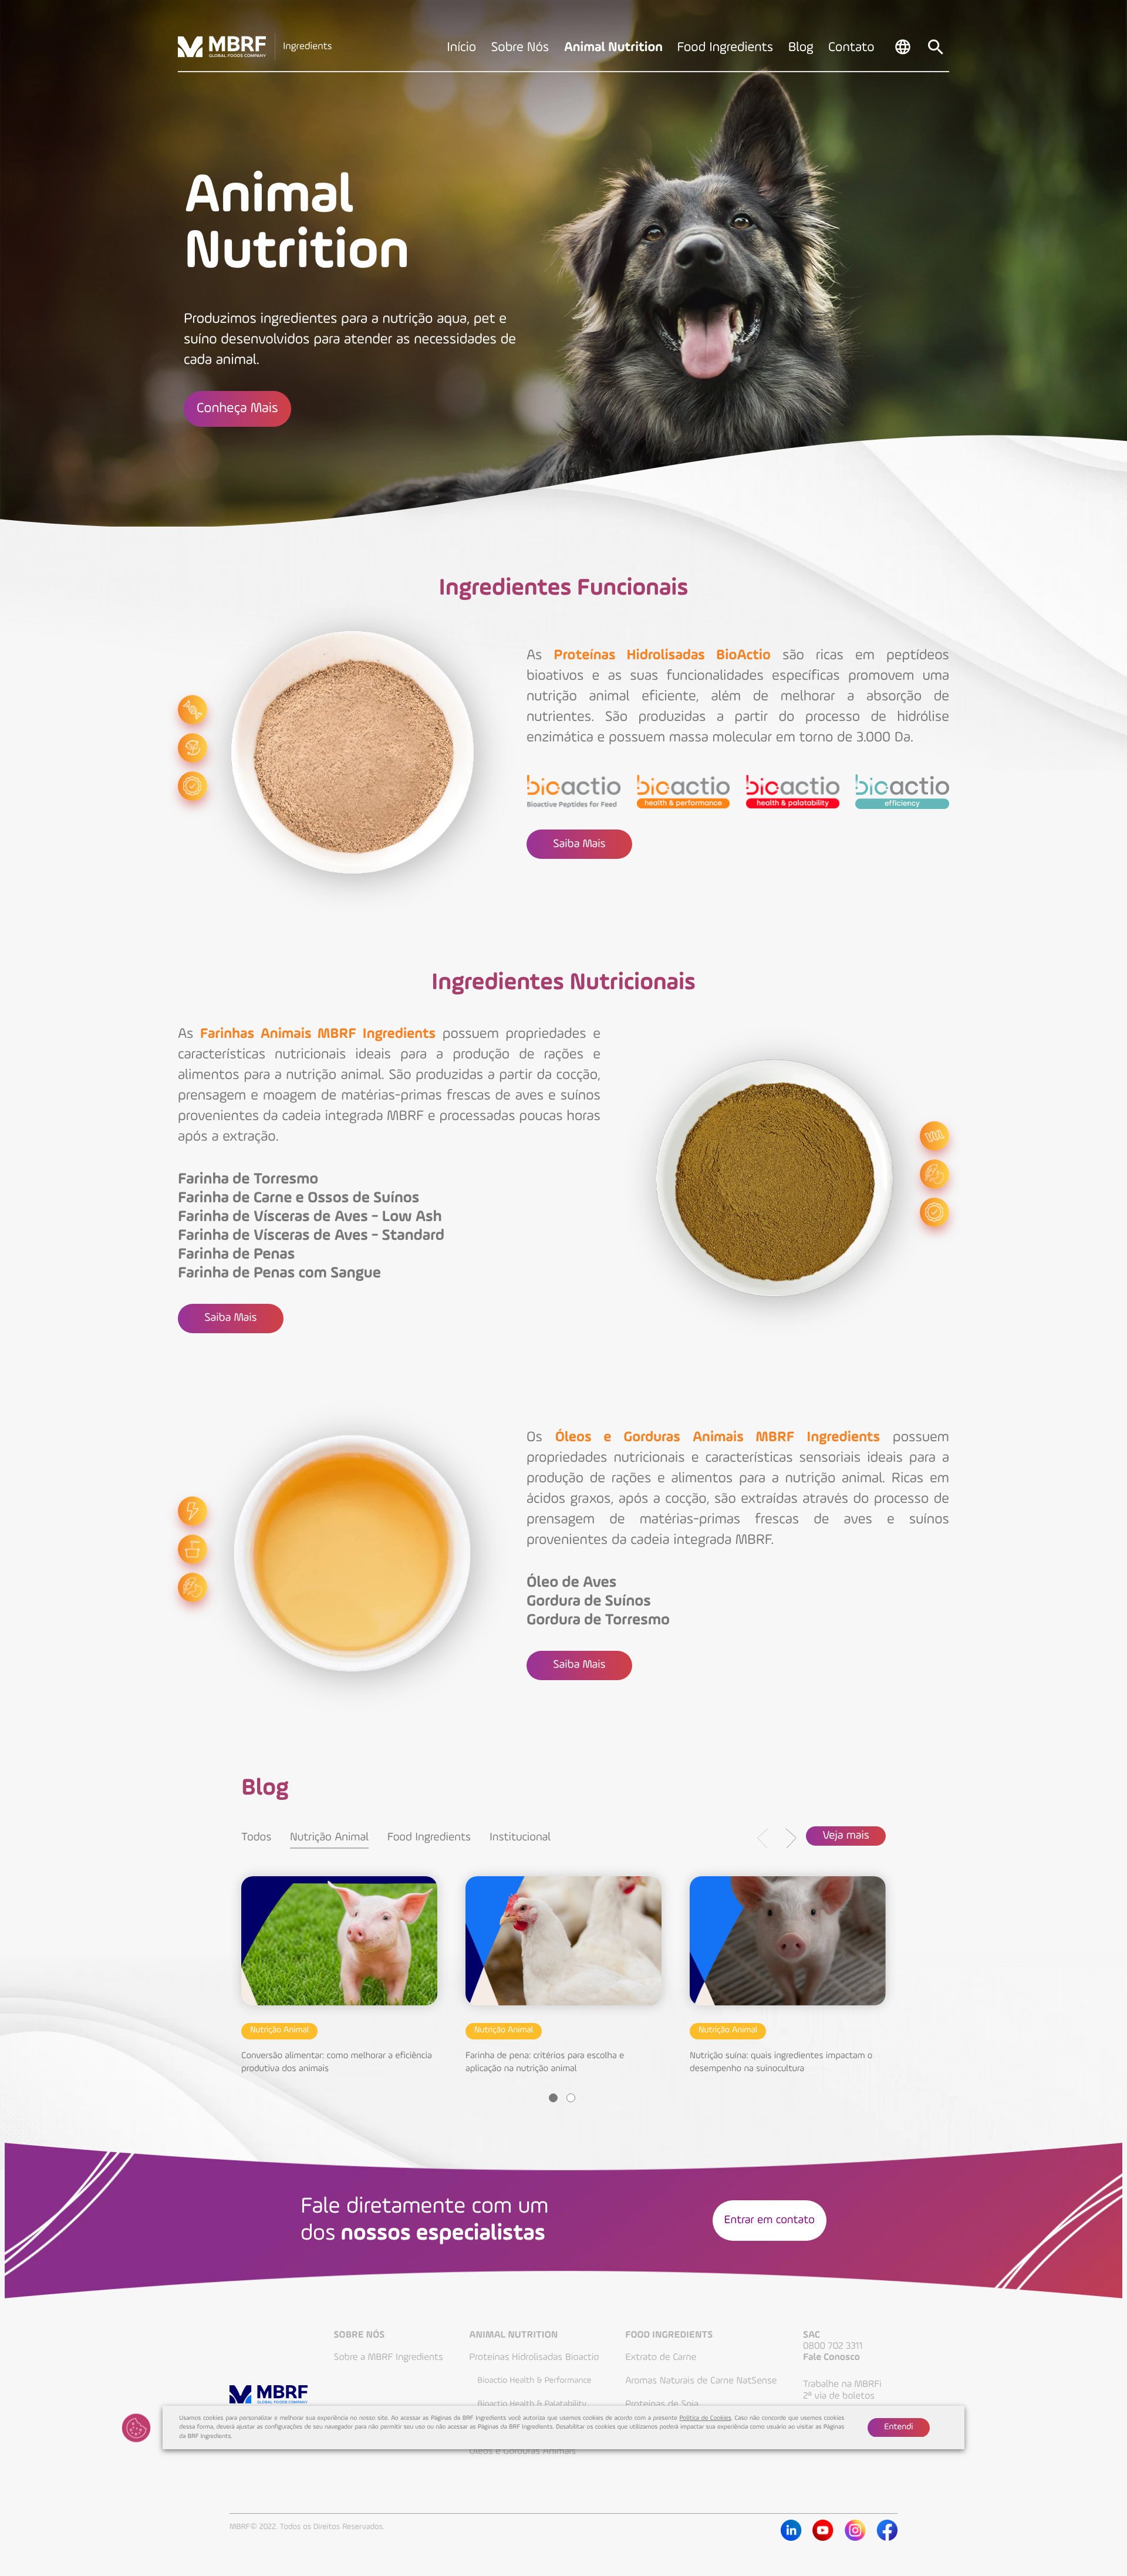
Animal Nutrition (513, 2336)
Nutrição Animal (329, 1837)
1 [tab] (553, 2098)
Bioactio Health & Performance (534, 2381)
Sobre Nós (360, 2336)
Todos (256, 1837)
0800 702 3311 (833, 2346)
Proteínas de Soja (662, 2404)
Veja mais (846, 1836)
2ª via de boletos (839, 2396)
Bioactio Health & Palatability (532, 2404)
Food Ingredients (429, 1837)
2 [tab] (571, 2098)
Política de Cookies (706, 2418)
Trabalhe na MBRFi (842, 2384)
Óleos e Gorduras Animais (522, 2451)
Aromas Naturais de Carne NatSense (701, 2381)
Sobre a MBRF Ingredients (389, 2357)
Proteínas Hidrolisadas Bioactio (534, 2357)
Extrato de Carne (661, 2357)
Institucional (520, 1837)
